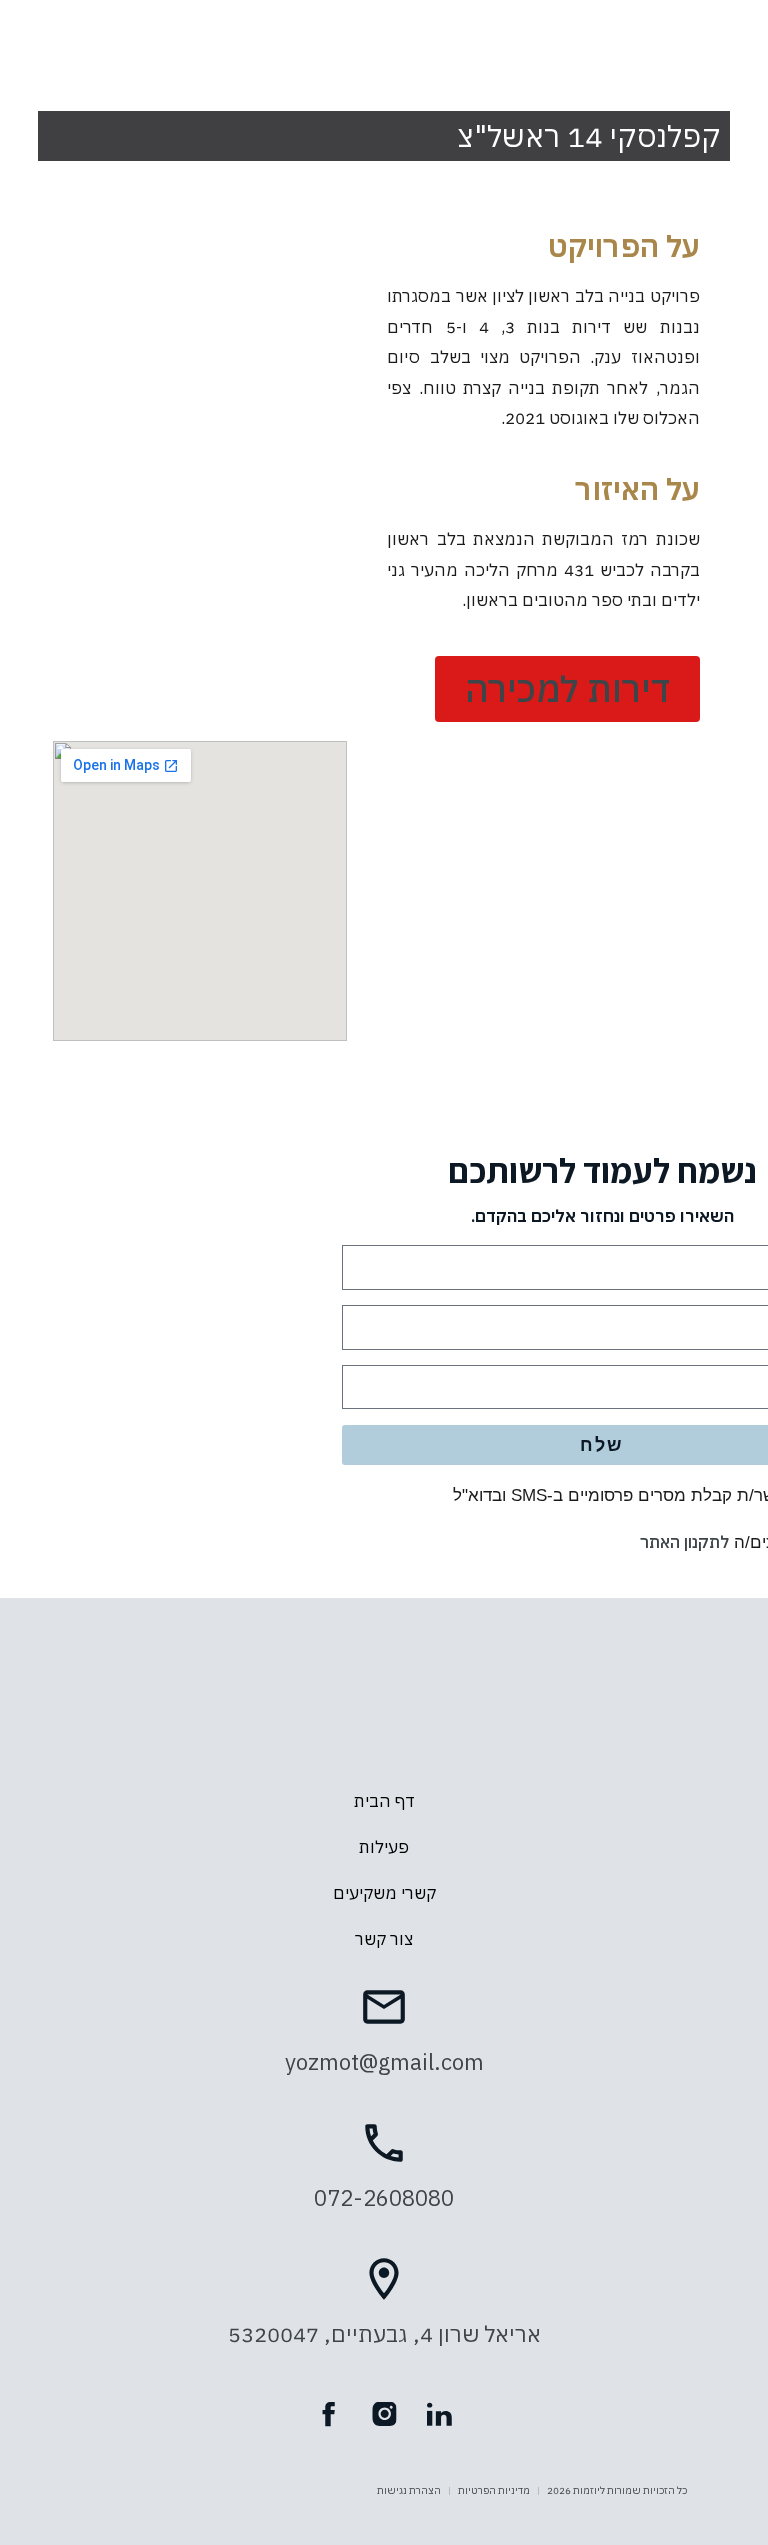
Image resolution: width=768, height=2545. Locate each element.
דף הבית (384, 1801)
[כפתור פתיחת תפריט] (384, 41)
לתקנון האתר (684, 1542)
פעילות (384, 1847)
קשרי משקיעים (384, 1893)
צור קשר (384, 1939)
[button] (567, 689)
